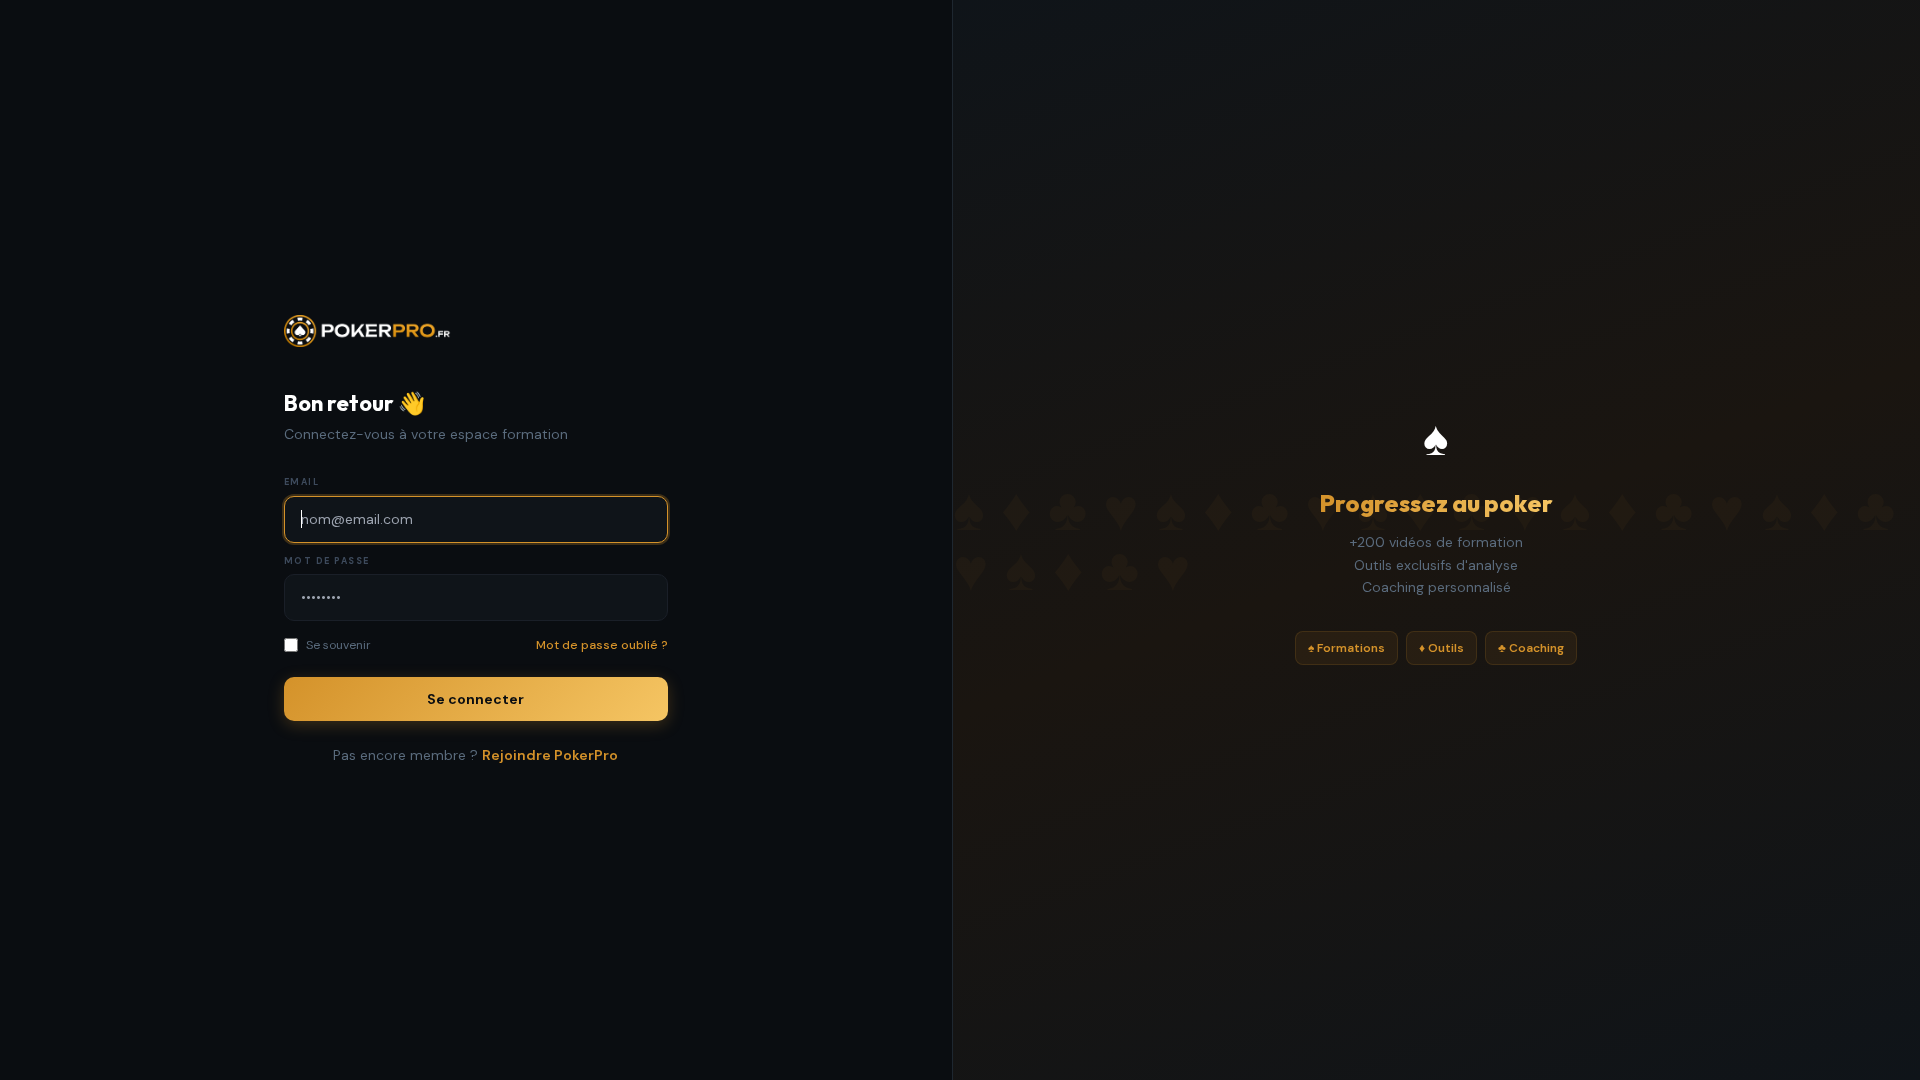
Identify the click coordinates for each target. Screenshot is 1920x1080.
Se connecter (475, 699)
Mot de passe (327, 561)
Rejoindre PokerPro (550, 755)
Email (302, 482)
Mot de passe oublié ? (602, 645)
